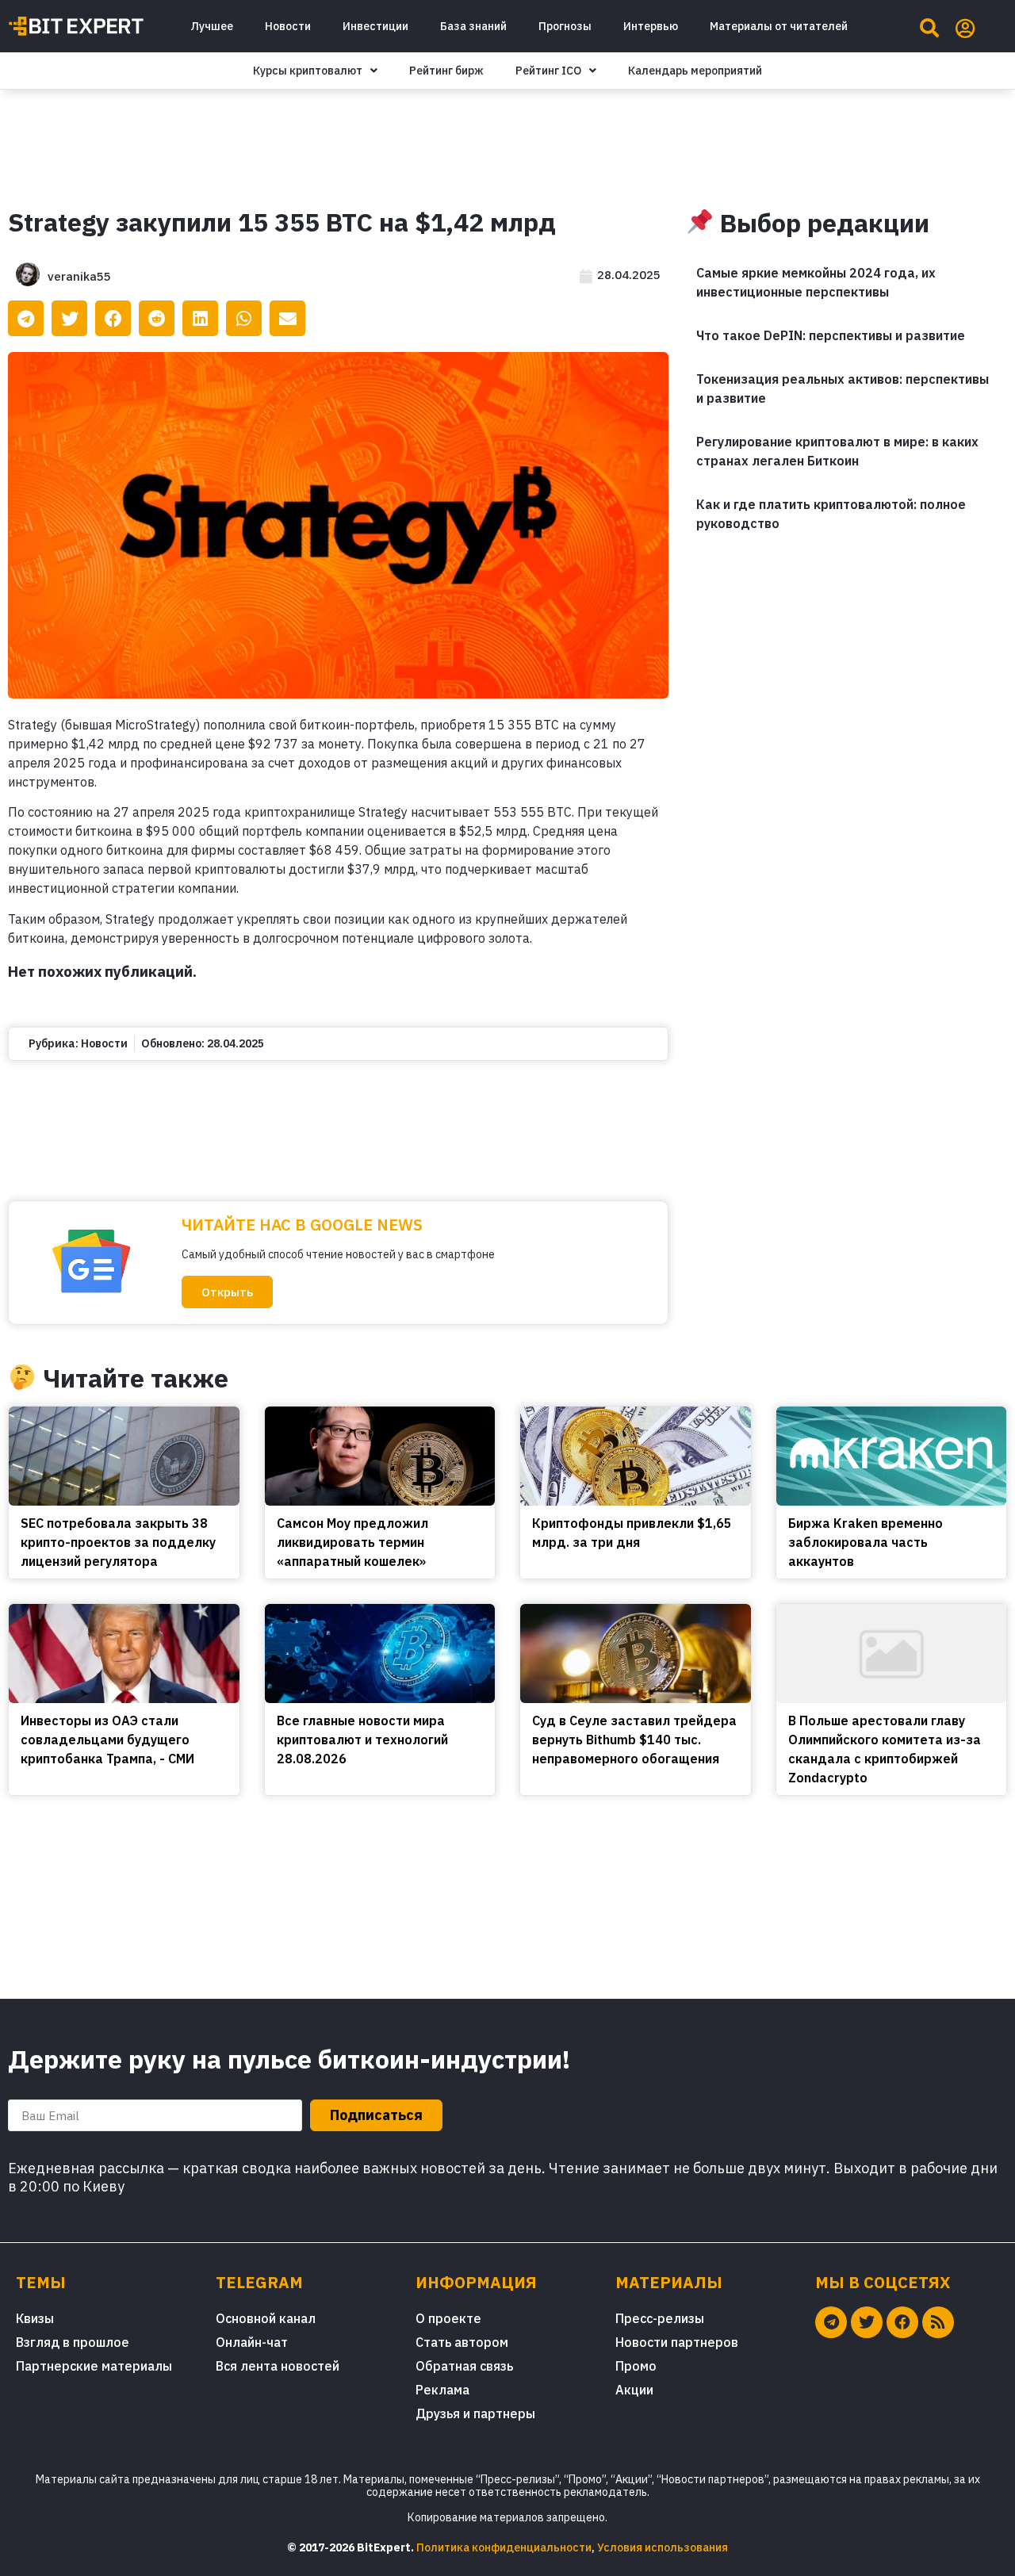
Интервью (651, 26)
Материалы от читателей (779, 26)
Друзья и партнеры (475, 2413)
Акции (634, 2390)
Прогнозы (565, 26)
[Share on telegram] (26, 318)
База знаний (473, 26)
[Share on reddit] (157, 318)
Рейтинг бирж (446, 71)
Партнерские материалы (94, 2366)
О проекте (448, 2318)
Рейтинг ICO (548, 71)
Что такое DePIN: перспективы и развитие (831, 335)
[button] (227, 1292)
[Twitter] (867, 2322)
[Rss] (938, 2322)
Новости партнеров (677, 2342)
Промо (636, 2366)
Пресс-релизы (660, 2318)
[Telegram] (831, 2322)
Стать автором (462, 2342)
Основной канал (266, 2318)
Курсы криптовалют (308, 71)
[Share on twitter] (69, 318)
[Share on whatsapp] (244, 318)
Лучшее (212, 26)
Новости (288, 26)
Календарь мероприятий (695, 71)
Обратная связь (464, 2366)
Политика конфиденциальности (504, 2547)
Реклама (442, 2390)
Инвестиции (375, 26)
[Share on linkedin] (200, 318)
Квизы (35, 2318)
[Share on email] (287, 318)
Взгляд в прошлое (73, 2342)
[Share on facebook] (113, 318)
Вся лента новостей (278, 2366)
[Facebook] (902, 2322)
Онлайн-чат (252, 2342)
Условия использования (663, 2547)
